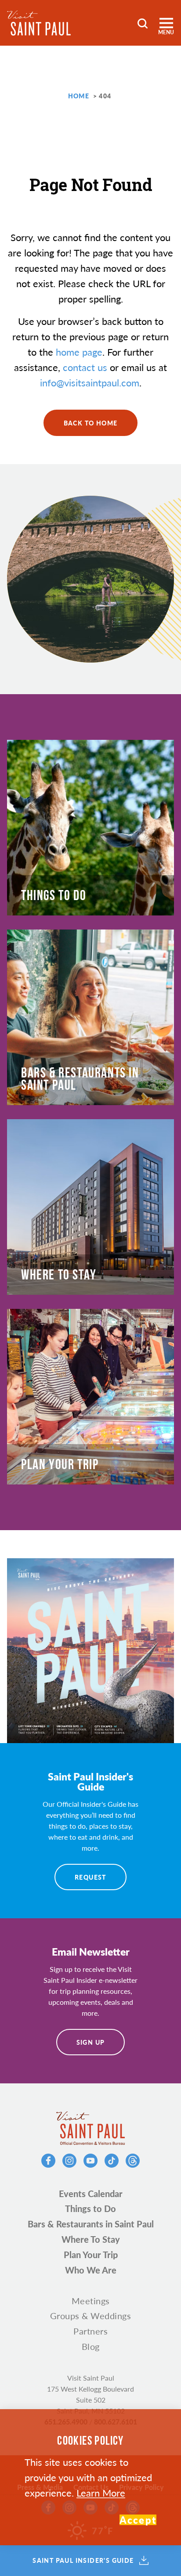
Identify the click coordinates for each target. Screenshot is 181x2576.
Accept (138, 2520)
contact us (85, 367)
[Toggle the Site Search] (143, 23)
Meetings (91, 2301)
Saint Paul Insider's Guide (83, 2561)
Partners (90, 2331)
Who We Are (91, 2270)
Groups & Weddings (91, 2316)
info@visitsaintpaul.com (90, 382)
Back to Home (91, 423)
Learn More (101, 2493)
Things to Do (90, 2209)
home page (79, 352)
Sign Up (91, 2042)
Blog (91, 2346)
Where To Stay (91, 2239)
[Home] (39, 23)
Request (90, 1877)
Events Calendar (91, 2194)
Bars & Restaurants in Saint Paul (91, 2224)
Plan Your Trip (91, 2255)
